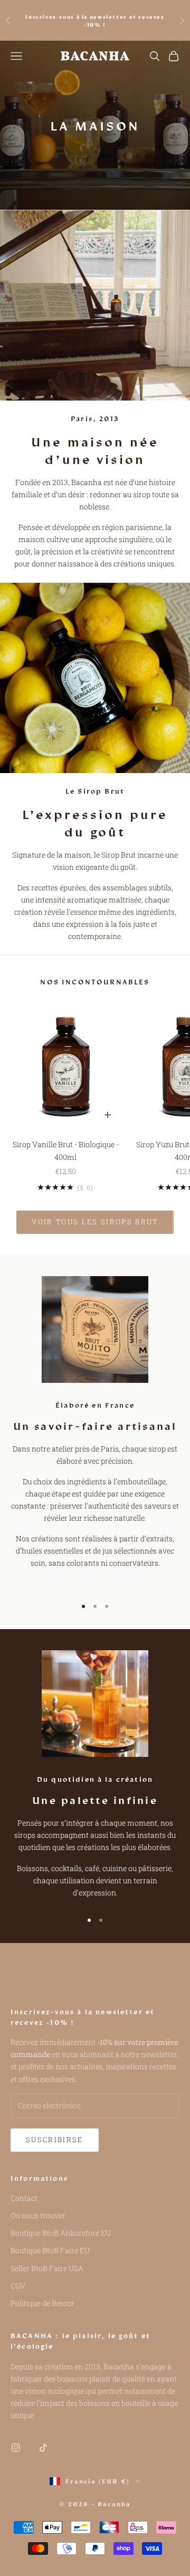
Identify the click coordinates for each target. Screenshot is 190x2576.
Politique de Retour (42, 2303)
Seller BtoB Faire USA (47, 2268)
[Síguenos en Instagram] (16, 2448)
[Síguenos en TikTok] (43, 2448)
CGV (18, 2286)
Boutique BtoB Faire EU (50, 2250)
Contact (24, 2198)
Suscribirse (55, 2140)
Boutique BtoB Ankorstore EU (61, 2233)
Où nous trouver (38, 2215)
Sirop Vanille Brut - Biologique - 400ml (66, 1150)
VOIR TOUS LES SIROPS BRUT (95, 1222)
